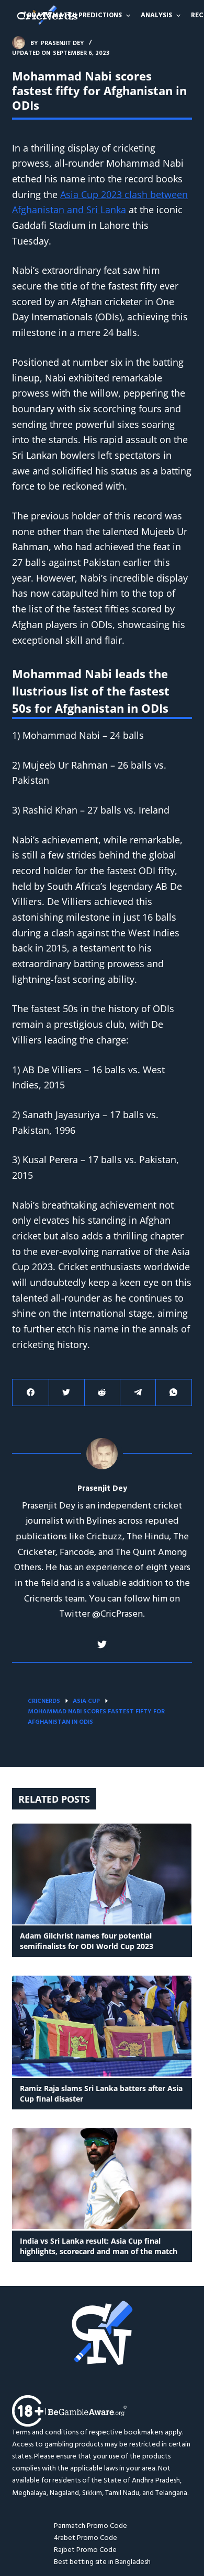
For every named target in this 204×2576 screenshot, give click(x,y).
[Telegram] (138, 1393)
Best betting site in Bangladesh (102, 2562)
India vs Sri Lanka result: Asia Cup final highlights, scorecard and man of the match (100, 2246)
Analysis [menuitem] (156, 15)
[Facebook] (31, 1393)
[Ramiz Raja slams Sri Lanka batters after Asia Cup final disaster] (102, 2026)
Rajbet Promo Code (85, 2550)
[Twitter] (67, 1393)
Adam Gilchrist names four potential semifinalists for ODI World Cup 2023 (87, 1941)
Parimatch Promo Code (90, 2526)
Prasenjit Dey (102, 1489)
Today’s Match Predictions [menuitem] (72, 15)
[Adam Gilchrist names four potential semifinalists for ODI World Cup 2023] (102, 1874)
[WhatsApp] (173, 1393)
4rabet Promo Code (86, 2538)
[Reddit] (102, 1393)
